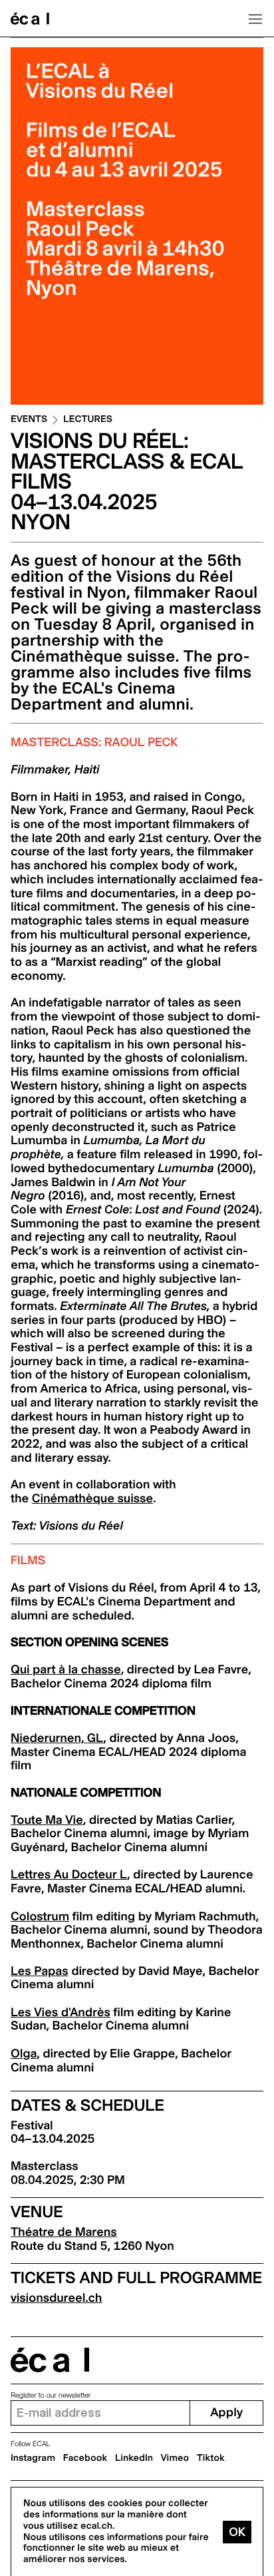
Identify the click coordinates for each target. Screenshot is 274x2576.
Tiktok (211, 2458)
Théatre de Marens (64, 2232)
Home (30, 19)
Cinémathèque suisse (92, 1499)
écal (50, 2360)
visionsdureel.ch (56, 2298)
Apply (226, 2413)
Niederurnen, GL (57, 1738)
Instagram (33, 2458)
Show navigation (255, 19)
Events (29, 420)
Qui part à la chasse (66, 1670)
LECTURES (88, 420)
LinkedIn (134, 2458)
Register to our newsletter (51, 2395)
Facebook (85, 2458)
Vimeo (175, 2458)
